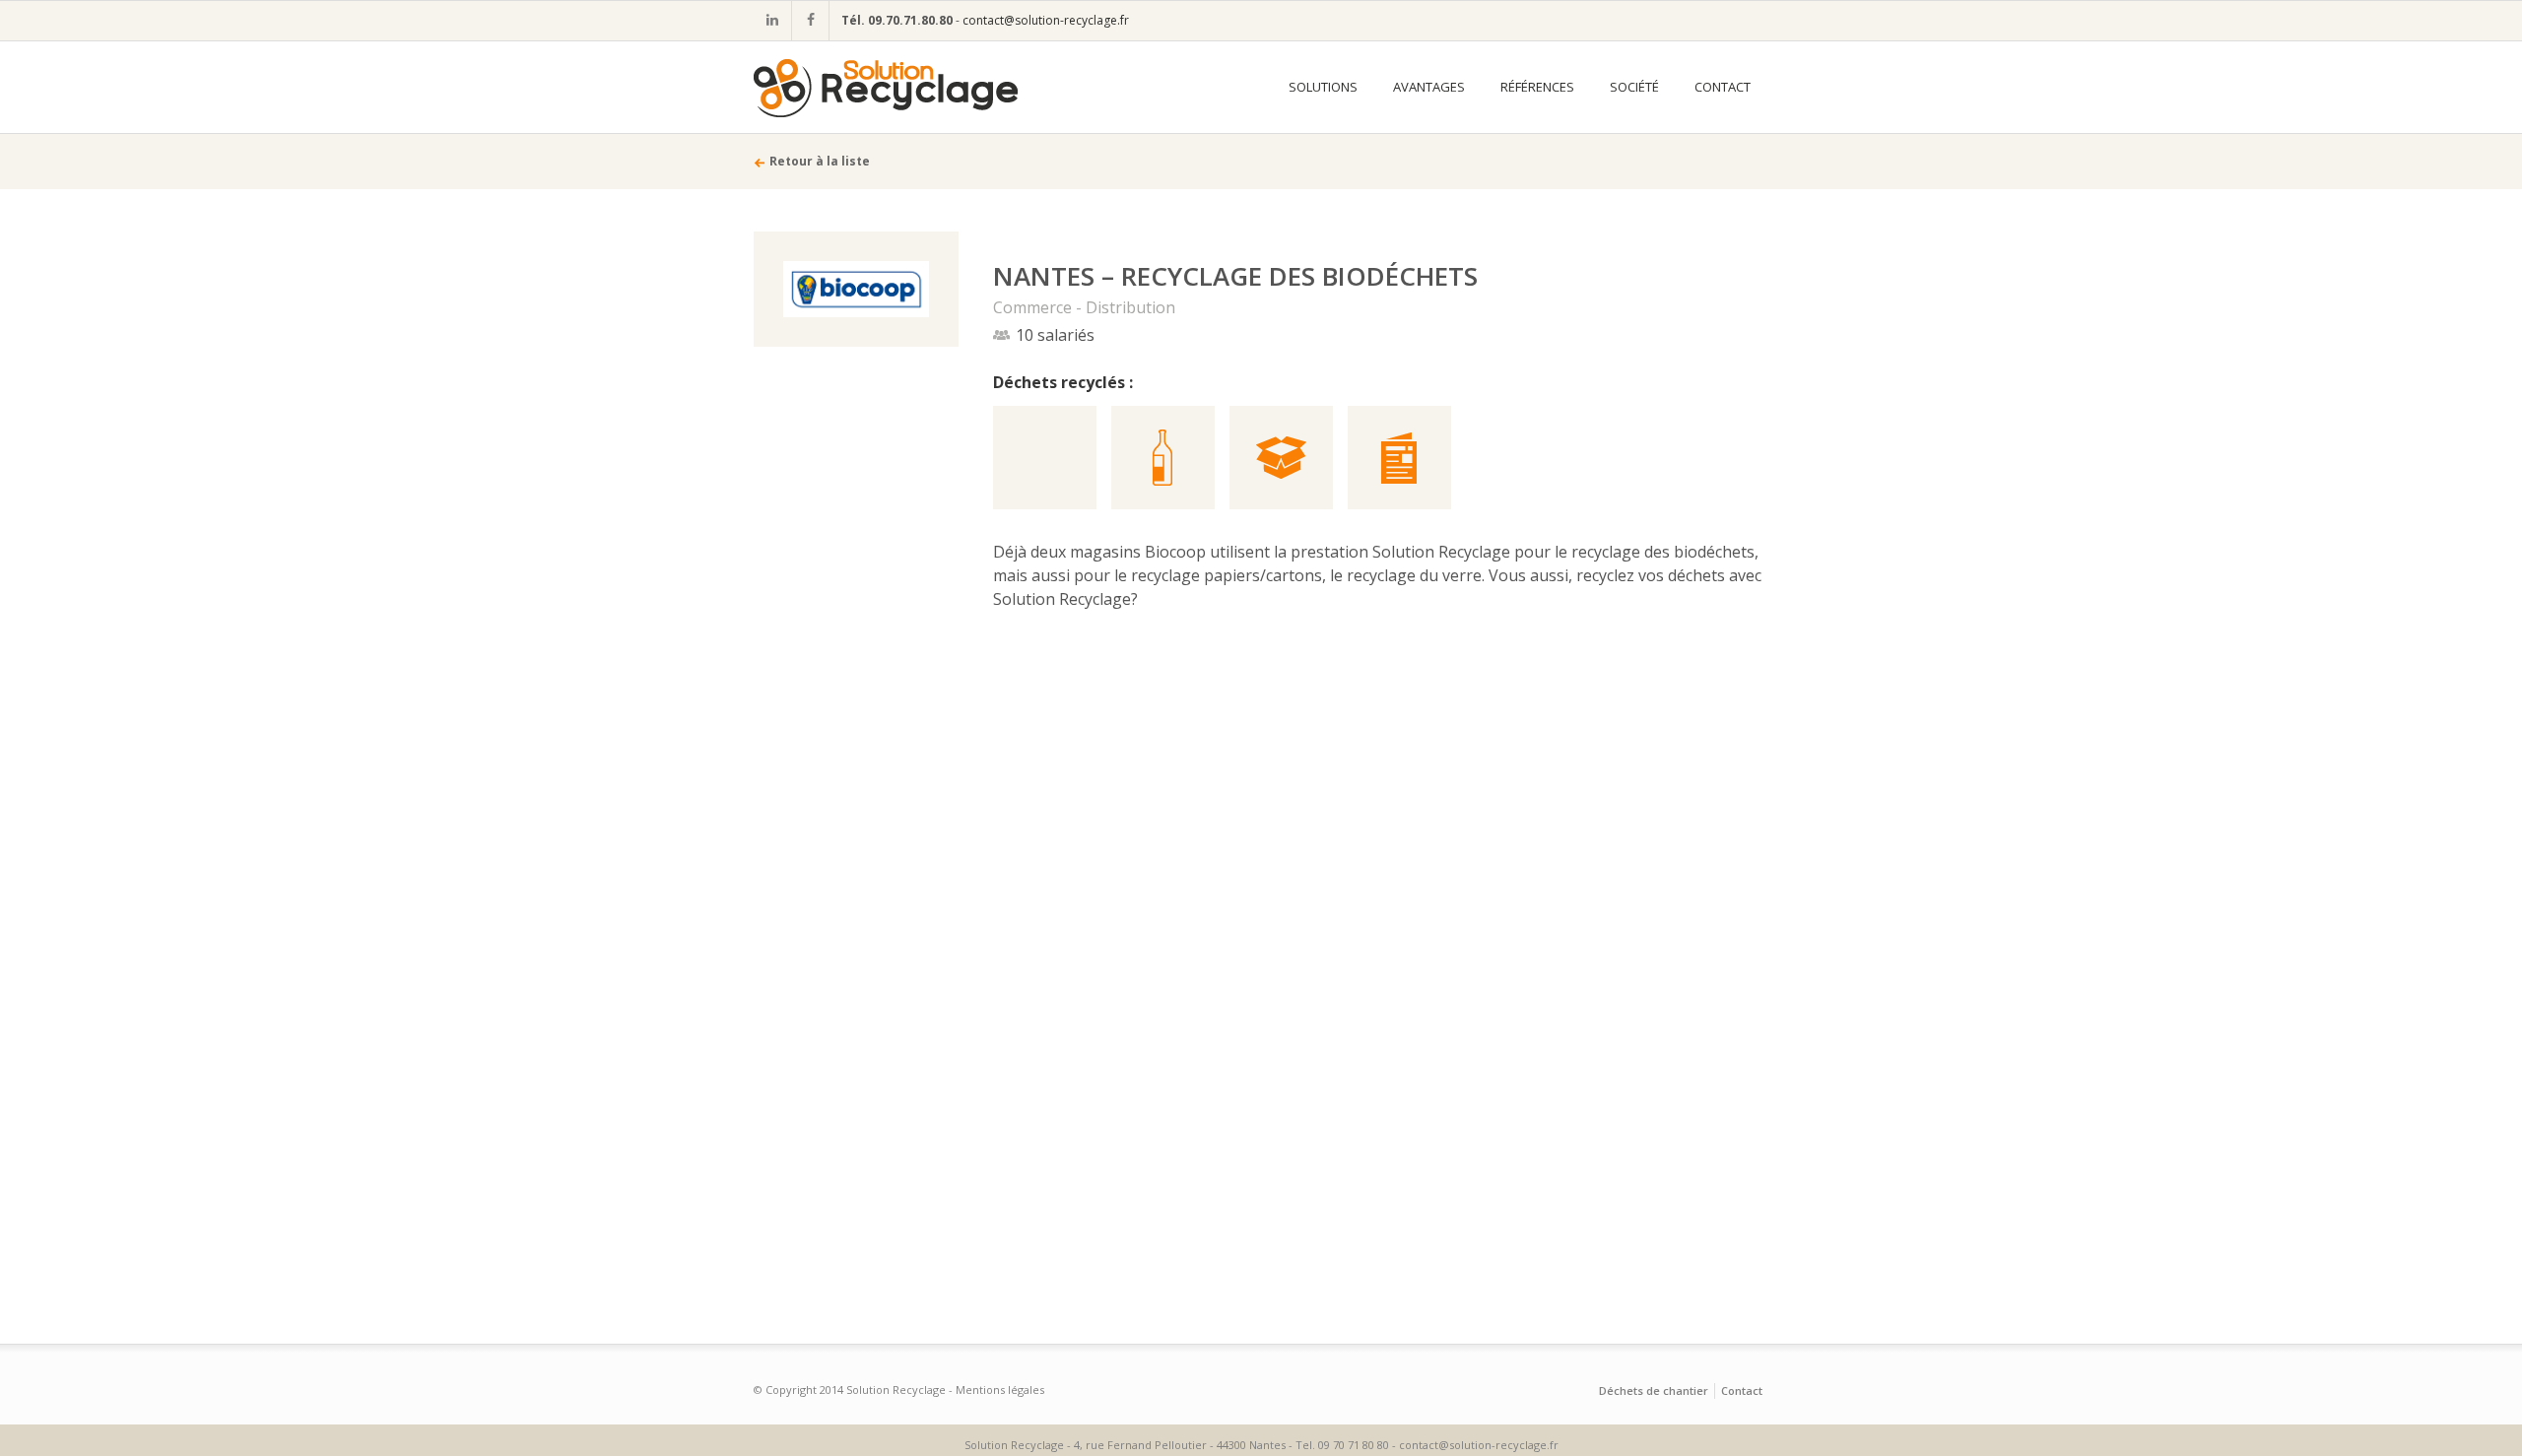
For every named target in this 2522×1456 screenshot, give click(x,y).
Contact (1742, 1390)
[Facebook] (810, 21)
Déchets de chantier (1654, 1390)
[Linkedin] (772, 21)
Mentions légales (1000, 1390)
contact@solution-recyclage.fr (1046, 20)
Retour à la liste (820, 161)
